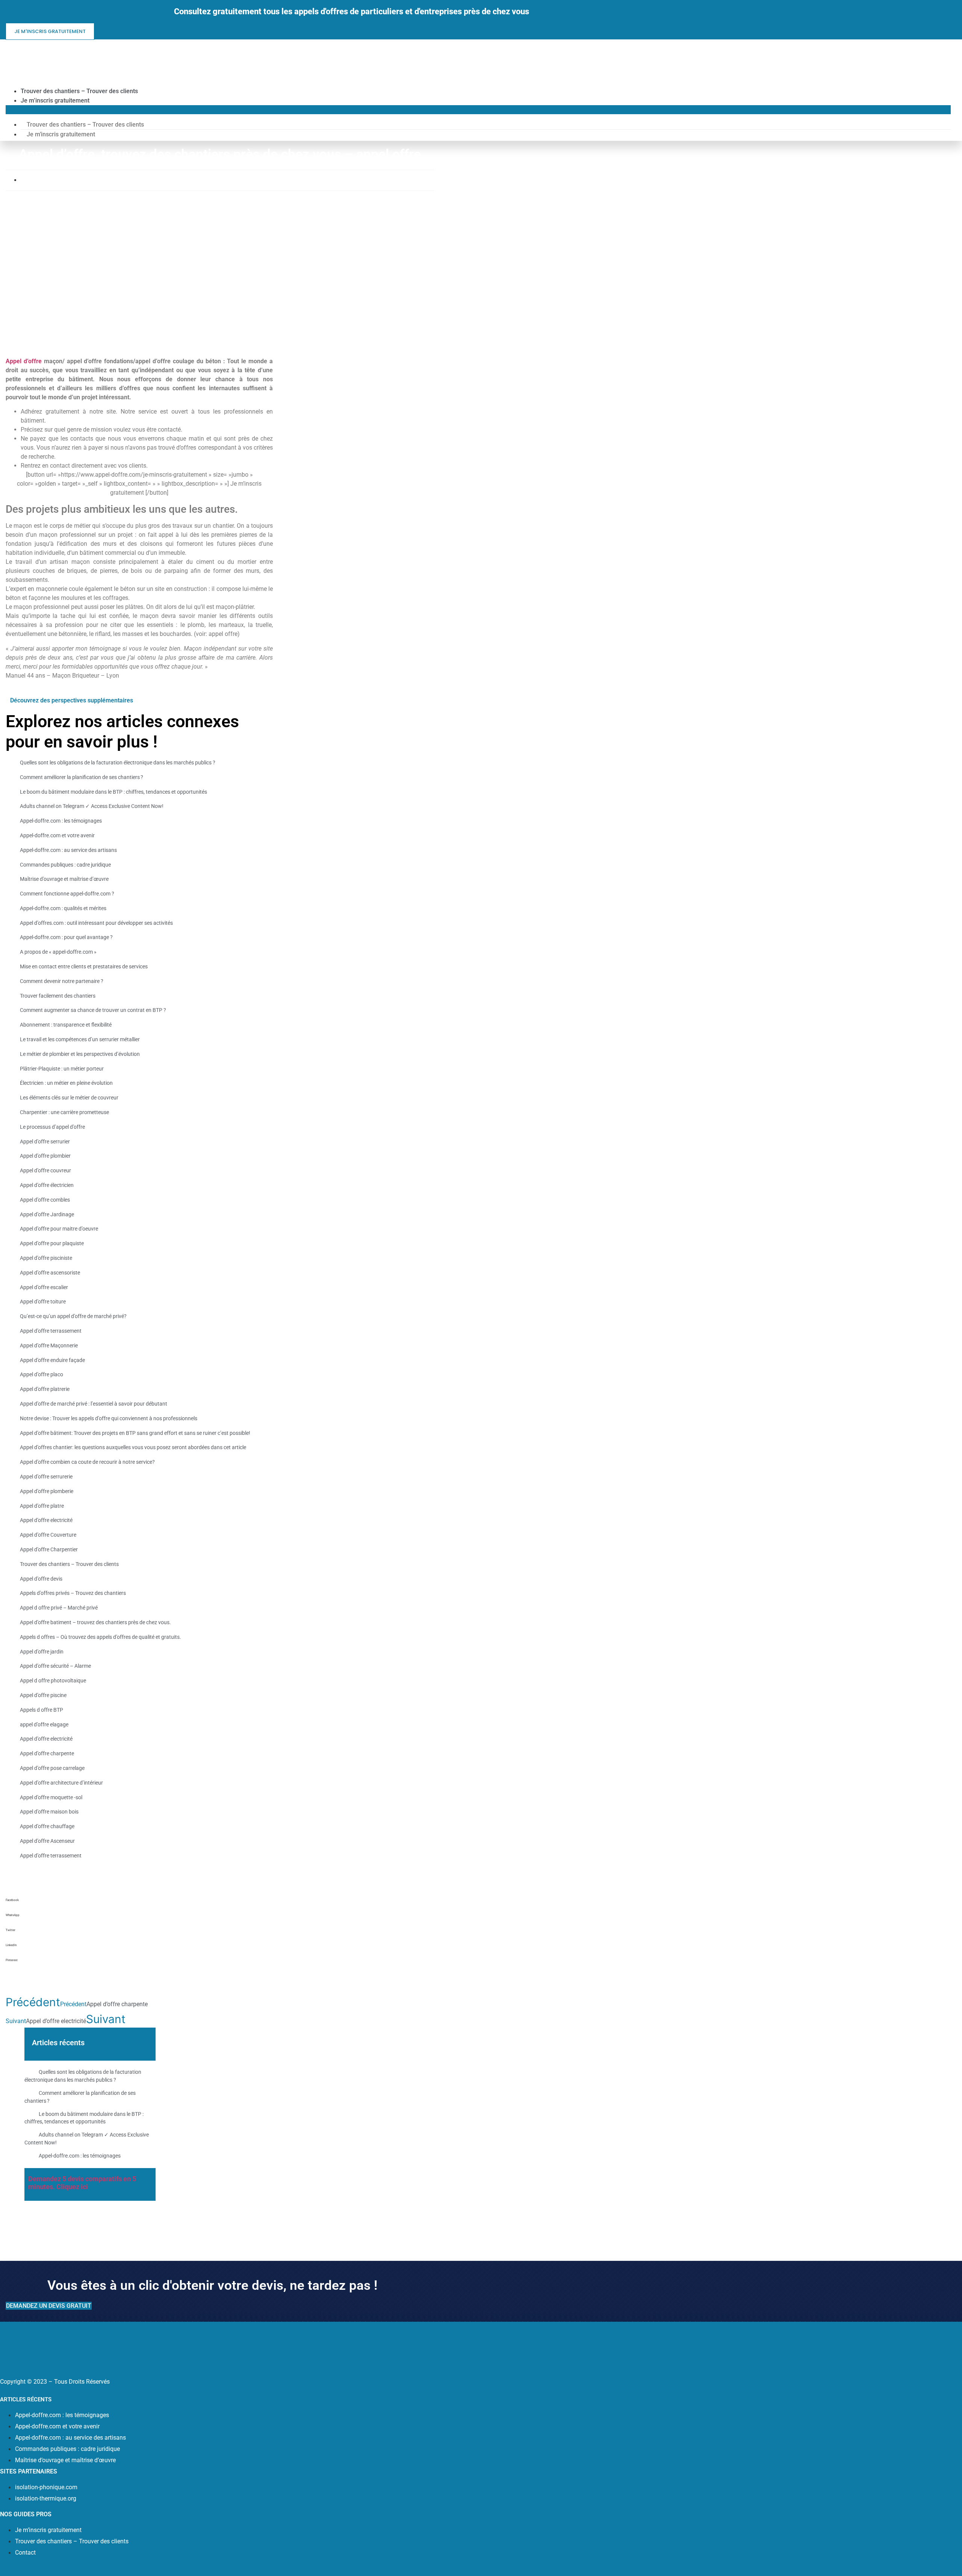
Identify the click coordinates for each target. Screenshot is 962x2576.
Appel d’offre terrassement (51, 1331)
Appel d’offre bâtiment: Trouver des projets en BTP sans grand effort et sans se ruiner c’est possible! (135, 1433)
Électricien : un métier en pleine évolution (66, 1083)
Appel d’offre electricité (46, 1520)
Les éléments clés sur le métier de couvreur (69, 1098)
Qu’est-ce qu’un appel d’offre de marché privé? (73, 1316)
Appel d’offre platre (42, 1506)
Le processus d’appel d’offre (52, 1127)
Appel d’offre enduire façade (52, 1360)
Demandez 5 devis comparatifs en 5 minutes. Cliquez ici (82, 2183)
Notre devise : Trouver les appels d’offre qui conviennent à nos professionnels (109, 1418)
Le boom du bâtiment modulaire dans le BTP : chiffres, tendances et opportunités (113, 792)
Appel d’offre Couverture (48, 1535)
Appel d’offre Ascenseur (47, 1841)
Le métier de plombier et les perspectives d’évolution (80, 1054)
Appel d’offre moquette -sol (51, 1797)
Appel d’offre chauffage (47, 1826)
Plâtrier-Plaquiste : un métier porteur (62, 1069)
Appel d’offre (24, 361)
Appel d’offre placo (42, 1375)
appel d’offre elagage (44, 1724)
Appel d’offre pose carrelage (52, 1768)
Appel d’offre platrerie (45, 1389)
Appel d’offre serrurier (45, 1142)
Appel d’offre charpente (47, 1753)
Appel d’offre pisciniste (46, 1258)
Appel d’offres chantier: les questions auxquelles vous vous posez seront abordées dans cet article (133, 1447)
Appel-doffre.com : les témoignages (61, 821)
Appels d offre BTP (42, 1710)
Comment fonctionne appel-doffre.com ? (67, 894)
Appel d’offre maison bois (49, 1812)
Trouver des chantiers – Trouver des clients (79, 91)
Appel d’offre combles (45, 1200)
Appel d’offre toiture (43, 1302)
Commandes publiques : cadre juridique (65, 865)
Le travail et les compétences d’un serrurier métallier (80, 1039)
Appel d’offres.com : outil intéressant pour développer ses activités (96, 923)
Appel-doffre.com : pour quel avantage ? (66, 938)
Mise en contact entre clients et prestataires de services (84, 966)
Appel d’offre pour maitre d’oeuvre (59, 1229)
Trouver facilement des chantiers (58, 996)
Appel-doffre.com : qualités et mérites (63, 908)
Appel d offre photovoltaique (53, 1681)
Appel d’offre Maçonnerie (49, 1345)
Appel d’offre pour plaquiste (52, 1243)
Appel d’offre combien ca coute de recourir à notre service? (87, 1462)
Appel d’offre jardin (42, 1652)
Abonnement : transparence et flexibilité (66, 1025)
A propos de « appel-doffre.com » (58, 952)
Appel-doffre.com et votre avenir (57, 835)
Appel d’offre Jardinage (47, 1214)
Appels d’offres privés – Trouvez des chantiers (73, 1593)
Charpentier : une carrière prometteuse (64, 1112)
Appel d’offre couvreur (45, 1170)
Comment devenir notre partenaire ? (62, 981)
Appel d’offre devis (41, 1579)
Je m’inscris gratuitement (55, 100)
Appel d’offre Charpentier (49, 1549)
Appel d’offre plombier (45, 1156)
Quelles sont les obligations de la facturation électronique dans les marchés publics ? (118, 763)
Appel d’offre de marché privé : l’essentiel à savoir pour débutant (94, 1404)
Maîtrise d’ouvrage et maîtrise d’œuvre (64, 879)
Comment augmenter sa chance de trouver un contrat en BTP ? (93, 1010)
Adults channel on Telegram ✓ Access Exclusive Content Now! (92, 806)
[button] (478, 110)
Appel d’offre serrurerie (46, 1477)
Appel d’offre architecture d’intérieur (61, 1783)
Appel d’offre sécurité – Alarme (55, 1666)
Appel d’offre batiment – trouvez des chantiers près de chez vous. (95, 1622)
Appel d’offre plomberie (47, 1491)
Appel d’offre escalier (44, 1287)
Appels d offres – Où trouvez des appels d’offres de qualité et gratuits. (101, 1637)
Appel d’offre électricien (47, 1185)
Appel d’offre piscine (43, 1695)
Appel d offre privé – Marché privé (59, 1608)
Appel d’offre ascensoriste (50, 1273)
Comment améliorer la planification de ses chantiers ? (82, 777)
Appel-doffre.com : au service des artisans (68, 850)
